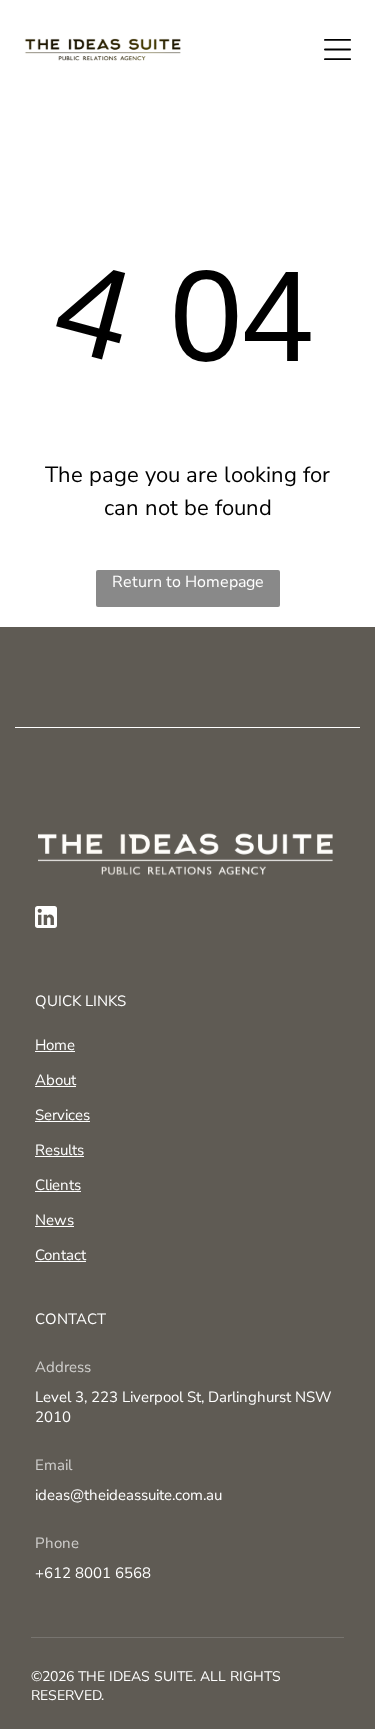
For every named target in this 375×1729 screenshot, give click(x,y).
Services (62, 1115)
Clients (58, 1185)
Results (59, 1150)
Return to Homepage (188, 582)
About (55, 1080)
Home (55, 1045)
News (54, 1220)
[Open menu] (337, 49)
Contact (60, 1255)
